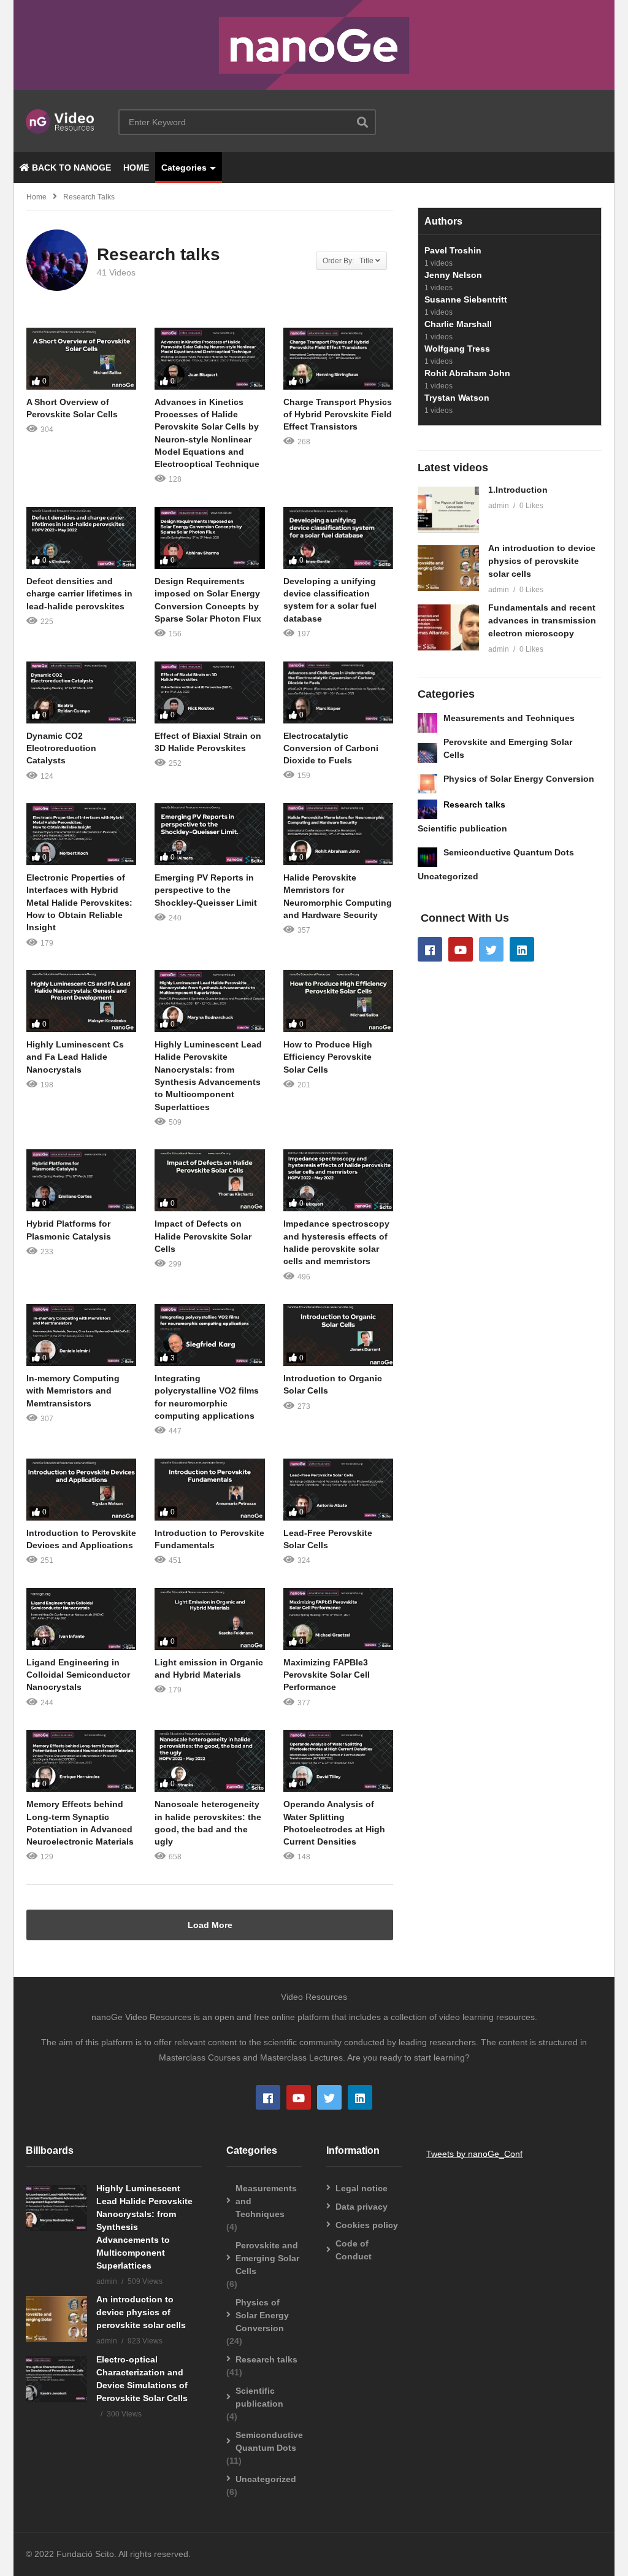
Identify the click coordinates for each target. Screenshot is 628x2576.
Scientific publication (462, 828)
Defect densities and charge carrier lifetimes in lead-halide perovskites (79, 594)
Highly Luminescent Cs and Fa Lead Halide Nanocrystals (75, 1057)
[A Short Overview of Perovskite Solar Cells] (81, 359)
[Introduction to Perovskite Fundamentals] (209, 1490)
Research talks (474, 804)
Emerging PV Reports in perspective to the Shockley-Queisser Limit (206, 890)
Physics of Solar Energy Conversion (519, 779)
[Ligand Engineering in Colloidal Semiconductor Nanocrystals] (81, 1619)
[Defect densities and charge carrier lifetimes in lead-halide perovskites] (81, 538)
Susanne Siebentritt (466, 299)
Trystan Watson (457, 398)
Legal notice (362, 2188)
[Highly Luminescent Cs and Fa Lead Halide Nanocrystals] (81, 1001)
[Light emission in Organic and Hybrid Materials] (209, 1619)
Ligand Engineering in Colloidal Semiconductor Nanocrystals (78, 1675)
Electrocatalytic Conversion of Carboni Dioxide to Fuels (331, 748)
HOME (136, 168)
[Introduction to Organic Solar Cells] (338, 1335)
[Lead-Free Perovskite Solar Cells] (338, 1490)
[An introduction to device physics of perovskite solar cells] (448, 568)
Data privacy (362, 2207)
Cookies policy (367, 2225)
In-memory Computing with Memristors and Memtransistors (73, 1391)
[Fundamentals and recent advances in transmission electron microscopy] (448, 627)
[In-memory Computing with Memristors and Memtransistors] (81, 1335)
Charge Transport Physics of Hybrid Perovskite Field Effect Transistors (338, 415)
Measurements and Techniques (509, 718)
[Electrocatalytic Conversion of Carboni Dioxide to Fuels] (338, 692)
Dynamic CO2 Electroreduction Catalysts (61, 748)
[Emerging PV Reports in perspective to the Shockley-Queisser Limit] (209, 834)
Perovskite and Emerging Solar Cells (267, 2258)
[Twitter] (491, 949)
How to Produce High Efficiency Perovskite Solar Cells (328, 1057)
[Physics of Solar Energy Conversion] (427, 784)
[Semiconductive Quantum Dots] (427, 857)
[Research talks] (427, 809)
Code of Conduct (354, 2250)
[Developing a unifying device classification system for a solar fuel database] (338, 538)
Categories (184, 168)
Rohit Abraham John (467, 373)
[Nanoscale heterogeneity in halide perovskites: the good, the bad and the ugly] (209, 1761)
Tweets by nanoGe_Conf (474, 2154)
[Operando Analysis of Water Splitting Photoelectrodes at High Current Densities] (338, 1761)
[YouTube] (461, 949)
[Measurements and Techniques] (427, 723)
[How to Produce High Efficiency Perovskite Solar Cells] (338, 1001)
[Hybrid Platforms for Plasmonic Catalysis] (81, 1180)
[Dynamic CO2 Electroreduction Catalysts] (81, 692)
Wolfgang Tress (457, 349)
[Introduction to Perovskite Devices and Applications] (81, 1490)
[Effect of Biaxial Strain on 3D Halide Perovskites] (209, 692)
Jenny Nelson (453, 275)
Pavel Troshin (453, 250)
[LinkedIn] (522, 949)
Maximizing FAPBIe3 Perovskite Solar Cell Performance (327, 1675)
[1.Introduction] (448, 510)
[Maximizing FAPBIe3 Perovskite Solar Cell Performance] (338, 1619)
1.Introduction (518, 490)
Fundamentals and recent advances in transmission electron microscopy (542, 620)
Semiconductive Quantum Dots (509, 852)
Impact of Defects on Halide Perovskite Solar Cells (203, 1236)
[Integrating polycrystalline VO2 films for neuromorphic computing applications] (209, 1335)
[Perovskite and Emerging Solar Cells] (427, 753)
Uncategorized (448, 876)
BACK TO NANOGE (70, 168)
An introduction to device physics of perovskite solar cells (542, 561)
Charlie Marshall (458, 324)
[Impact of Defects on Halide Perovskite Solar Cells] (209, 1180)
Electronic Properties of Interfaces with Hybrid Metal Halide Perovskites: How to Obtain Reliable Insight (79, 902)
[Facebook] (430, 949)
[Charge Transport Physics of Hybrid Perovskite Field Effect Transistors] (338, 359)
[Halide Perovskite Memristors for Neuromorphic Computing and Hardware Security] (338, 834)
